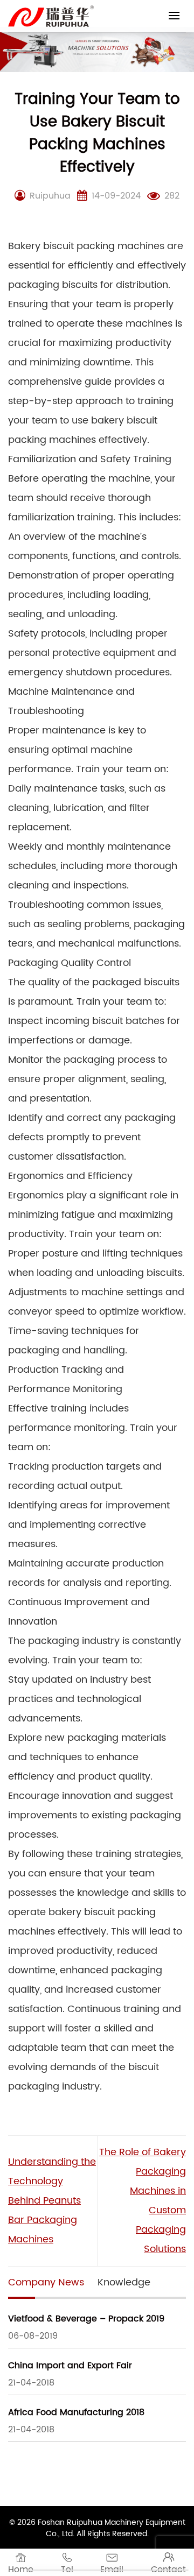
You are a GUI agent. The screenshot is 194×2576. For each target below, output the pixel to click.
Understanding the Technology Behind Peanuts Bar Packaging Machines (52, 2201)
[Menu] (174, 15)
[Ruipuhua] (51, 16)
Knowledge (124, 2282)
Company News (46, 2282)
